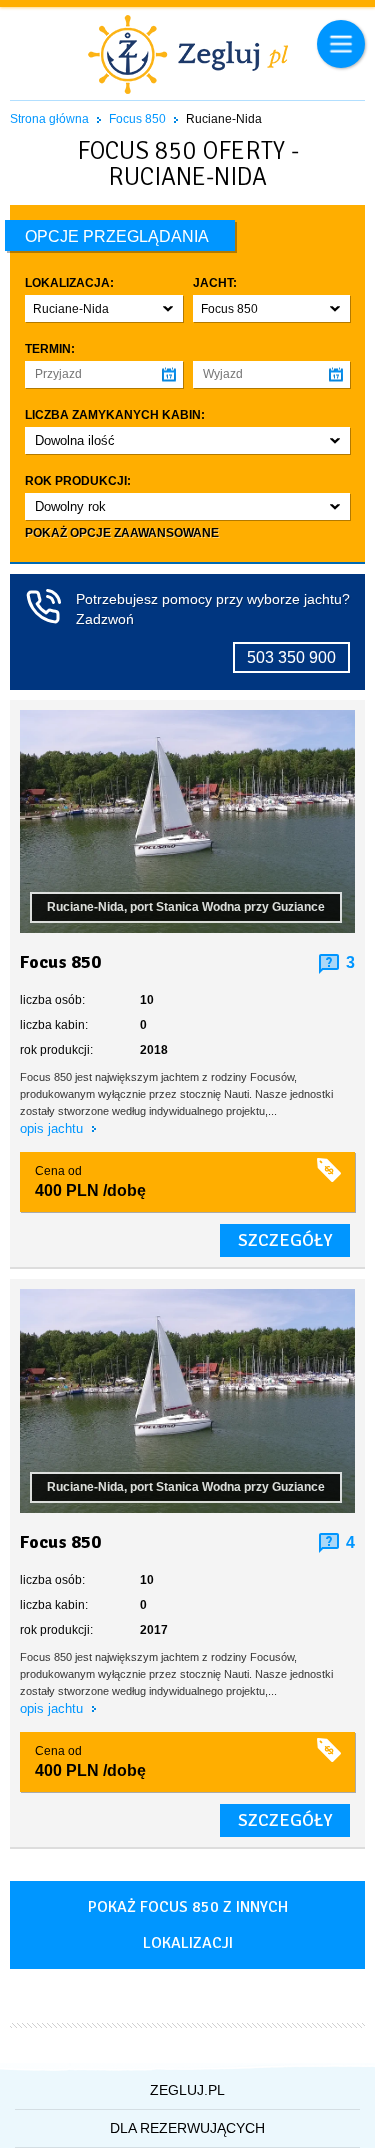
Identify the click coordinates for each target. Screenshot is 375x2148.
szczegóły (285, 1240)
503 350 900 (291, 657)
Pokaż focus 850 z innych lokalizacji (188, 1925)
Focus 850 (137, 119)
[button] (104, 308)
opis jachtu (53, 1128)
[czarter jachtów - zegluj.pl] (187, 57)
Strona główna (49, 119)
